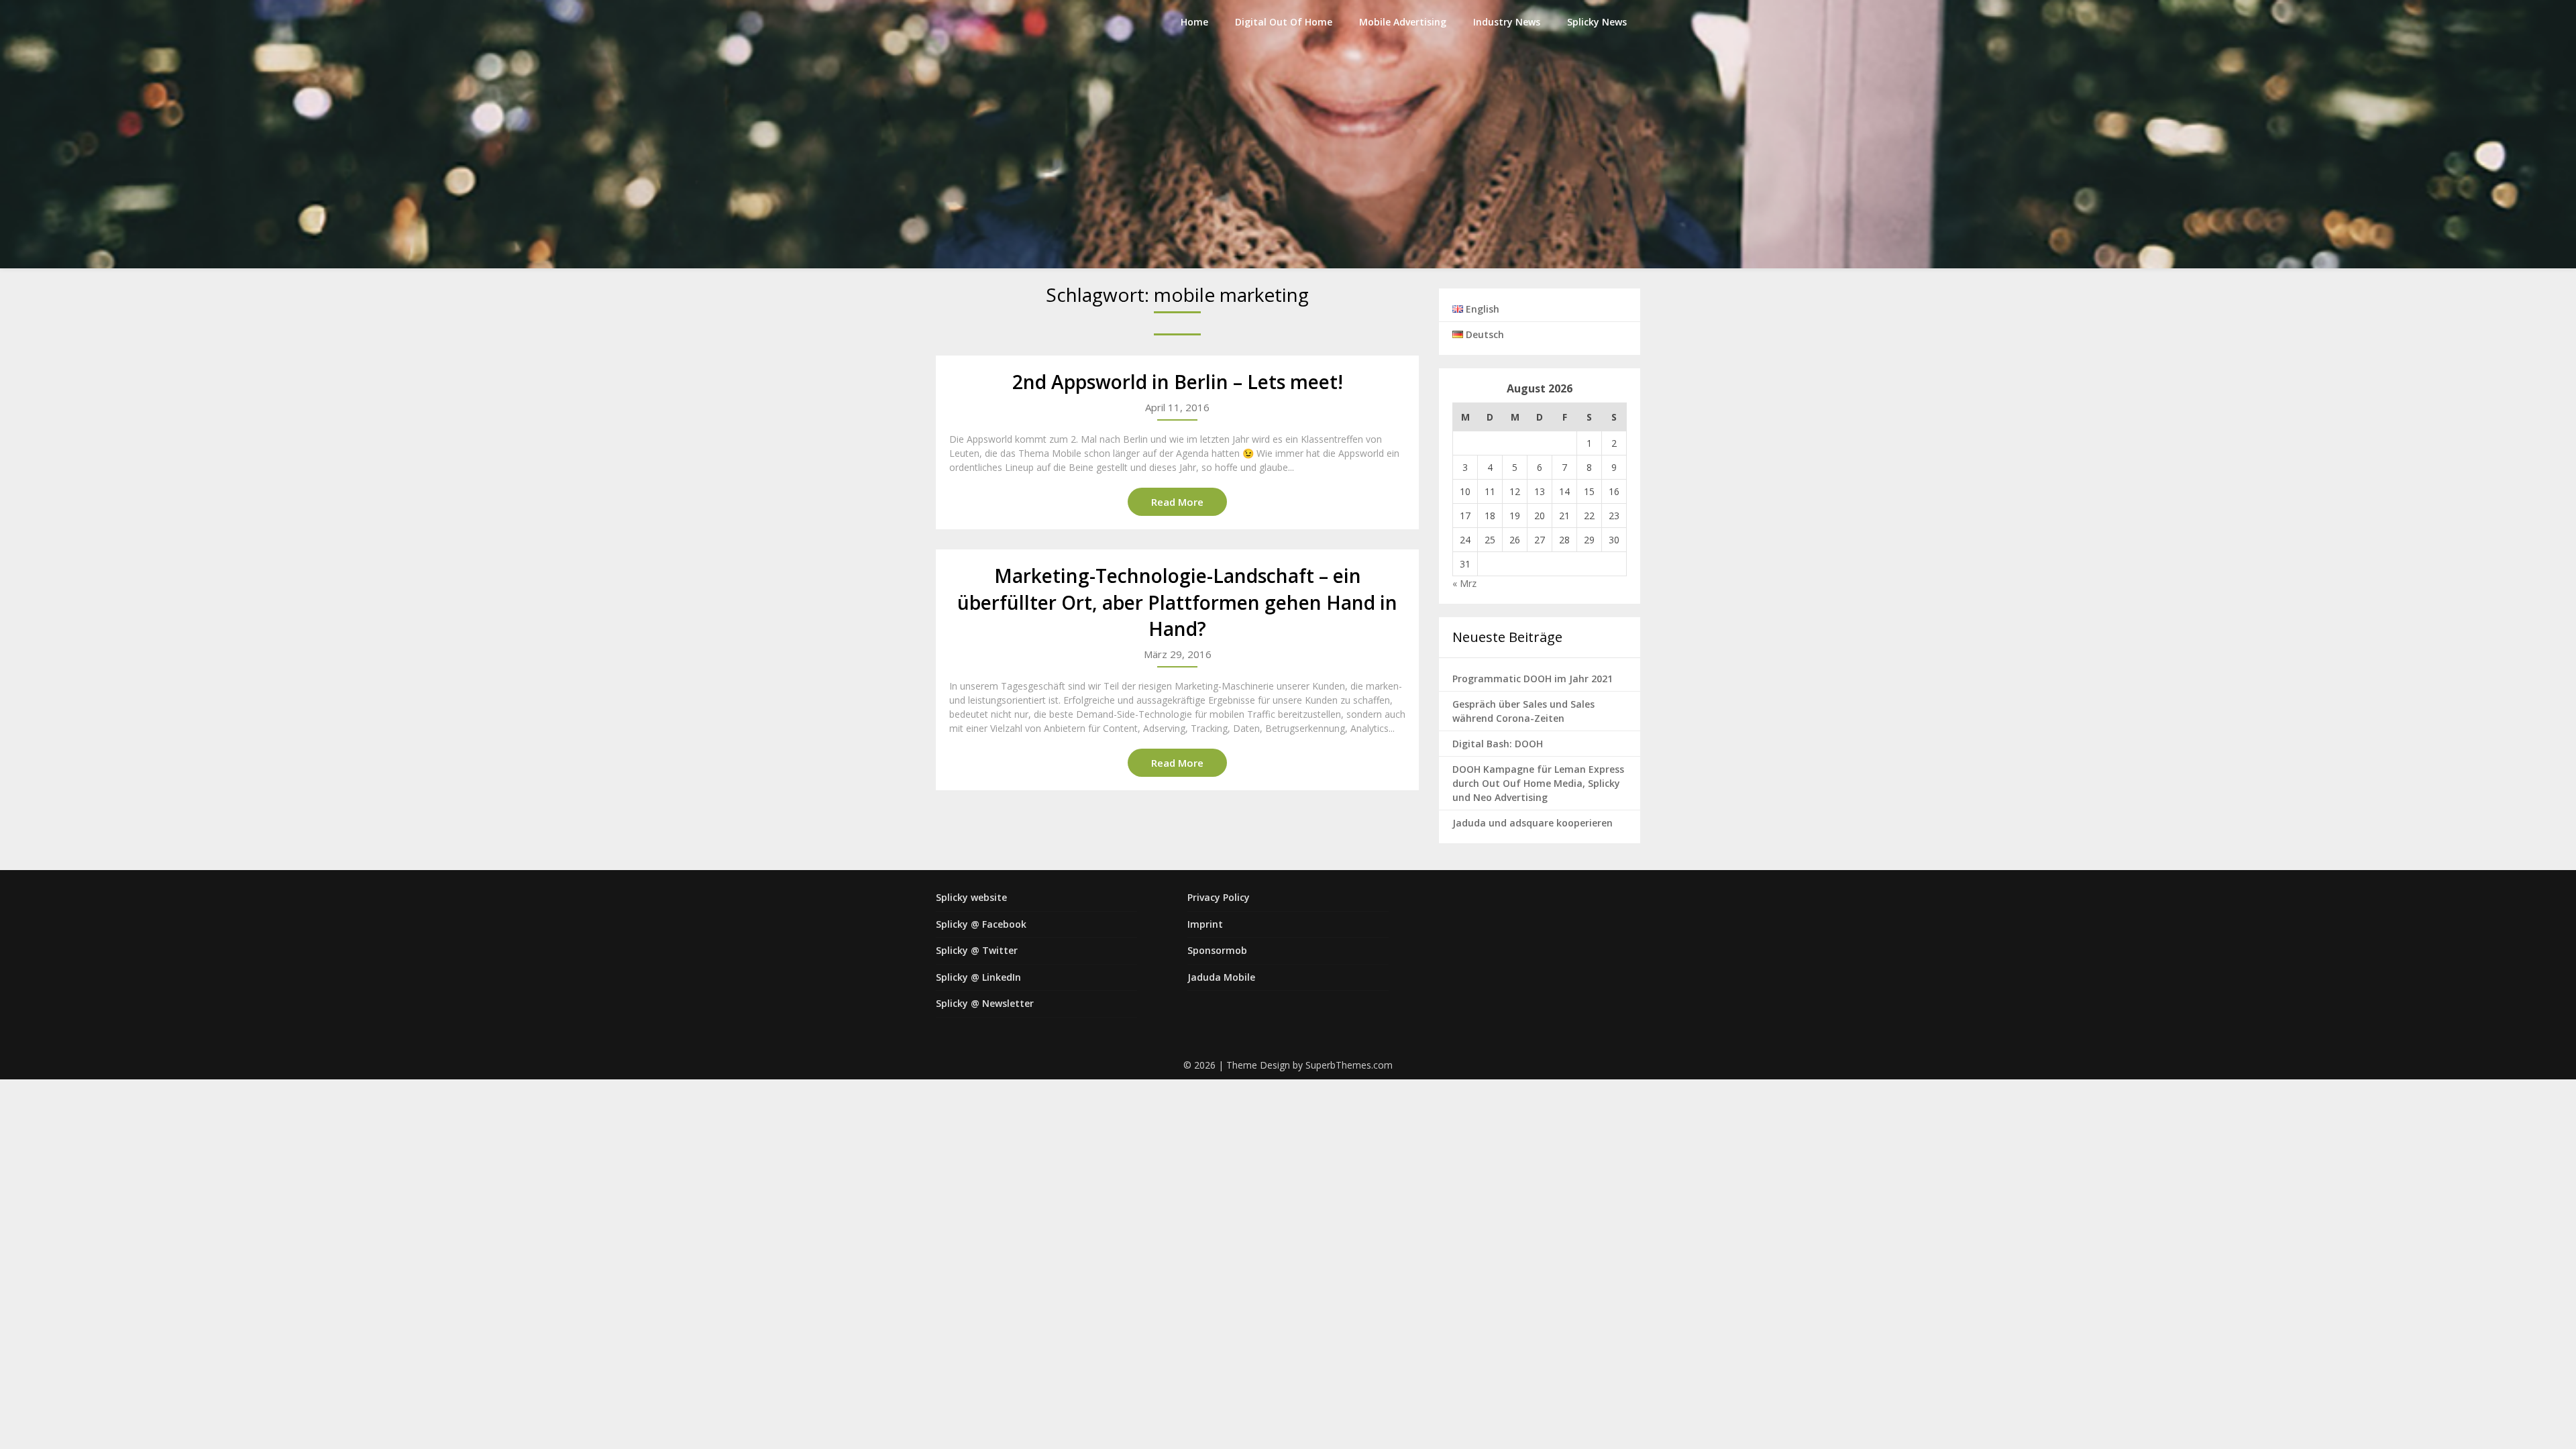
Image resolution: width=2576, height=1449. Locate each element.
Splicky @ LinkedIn (978, 977)
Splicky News (1597, 22)
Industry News (1507, 22)
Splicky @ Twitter (977, 950)
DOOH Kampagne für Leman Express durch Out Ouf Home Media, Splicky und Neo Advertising (1538, 783)
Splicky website (971, 897)
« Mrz (1464, 583)
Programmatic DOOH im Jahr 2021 (1533, 679)
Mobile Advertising (1403, 22)
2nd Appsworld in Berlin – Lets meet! (1178, 382)
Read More (1177, 502)
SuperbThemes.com (1349, 1065)
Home (1194, 22)
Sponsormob (1217, 950)
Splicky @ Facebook (981, 924)
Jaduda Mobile (1221, 977)
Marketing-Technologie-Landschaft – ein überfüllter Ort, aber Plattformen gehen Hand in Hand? (1177, 602)
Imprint (1205, 924)
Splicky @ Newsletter (985, 1003)
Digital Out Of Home (1284, 22)
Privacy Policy (1219, 897)
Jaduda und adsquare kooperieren (1533, 823)
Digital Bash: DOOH (1498, 744)
